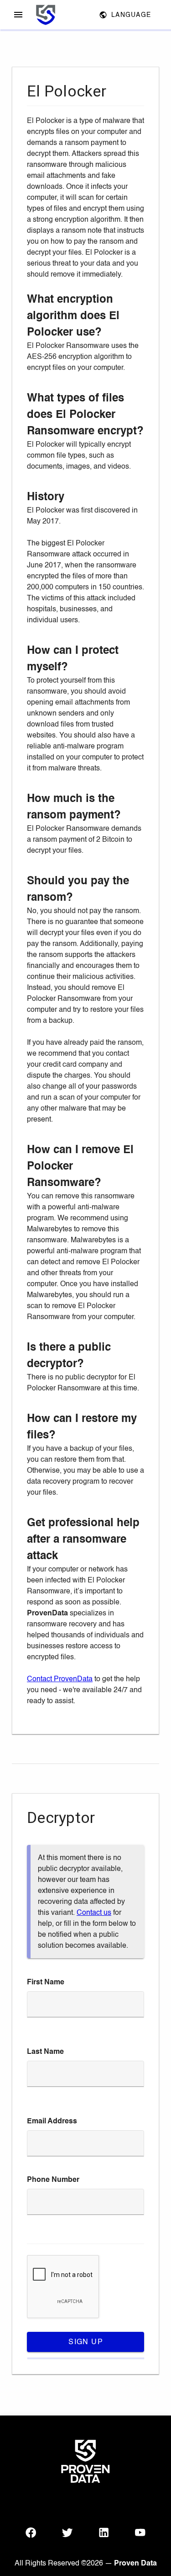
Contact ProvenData (60, 1679)
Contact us (94, 1913)
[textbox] (85, 2004)
